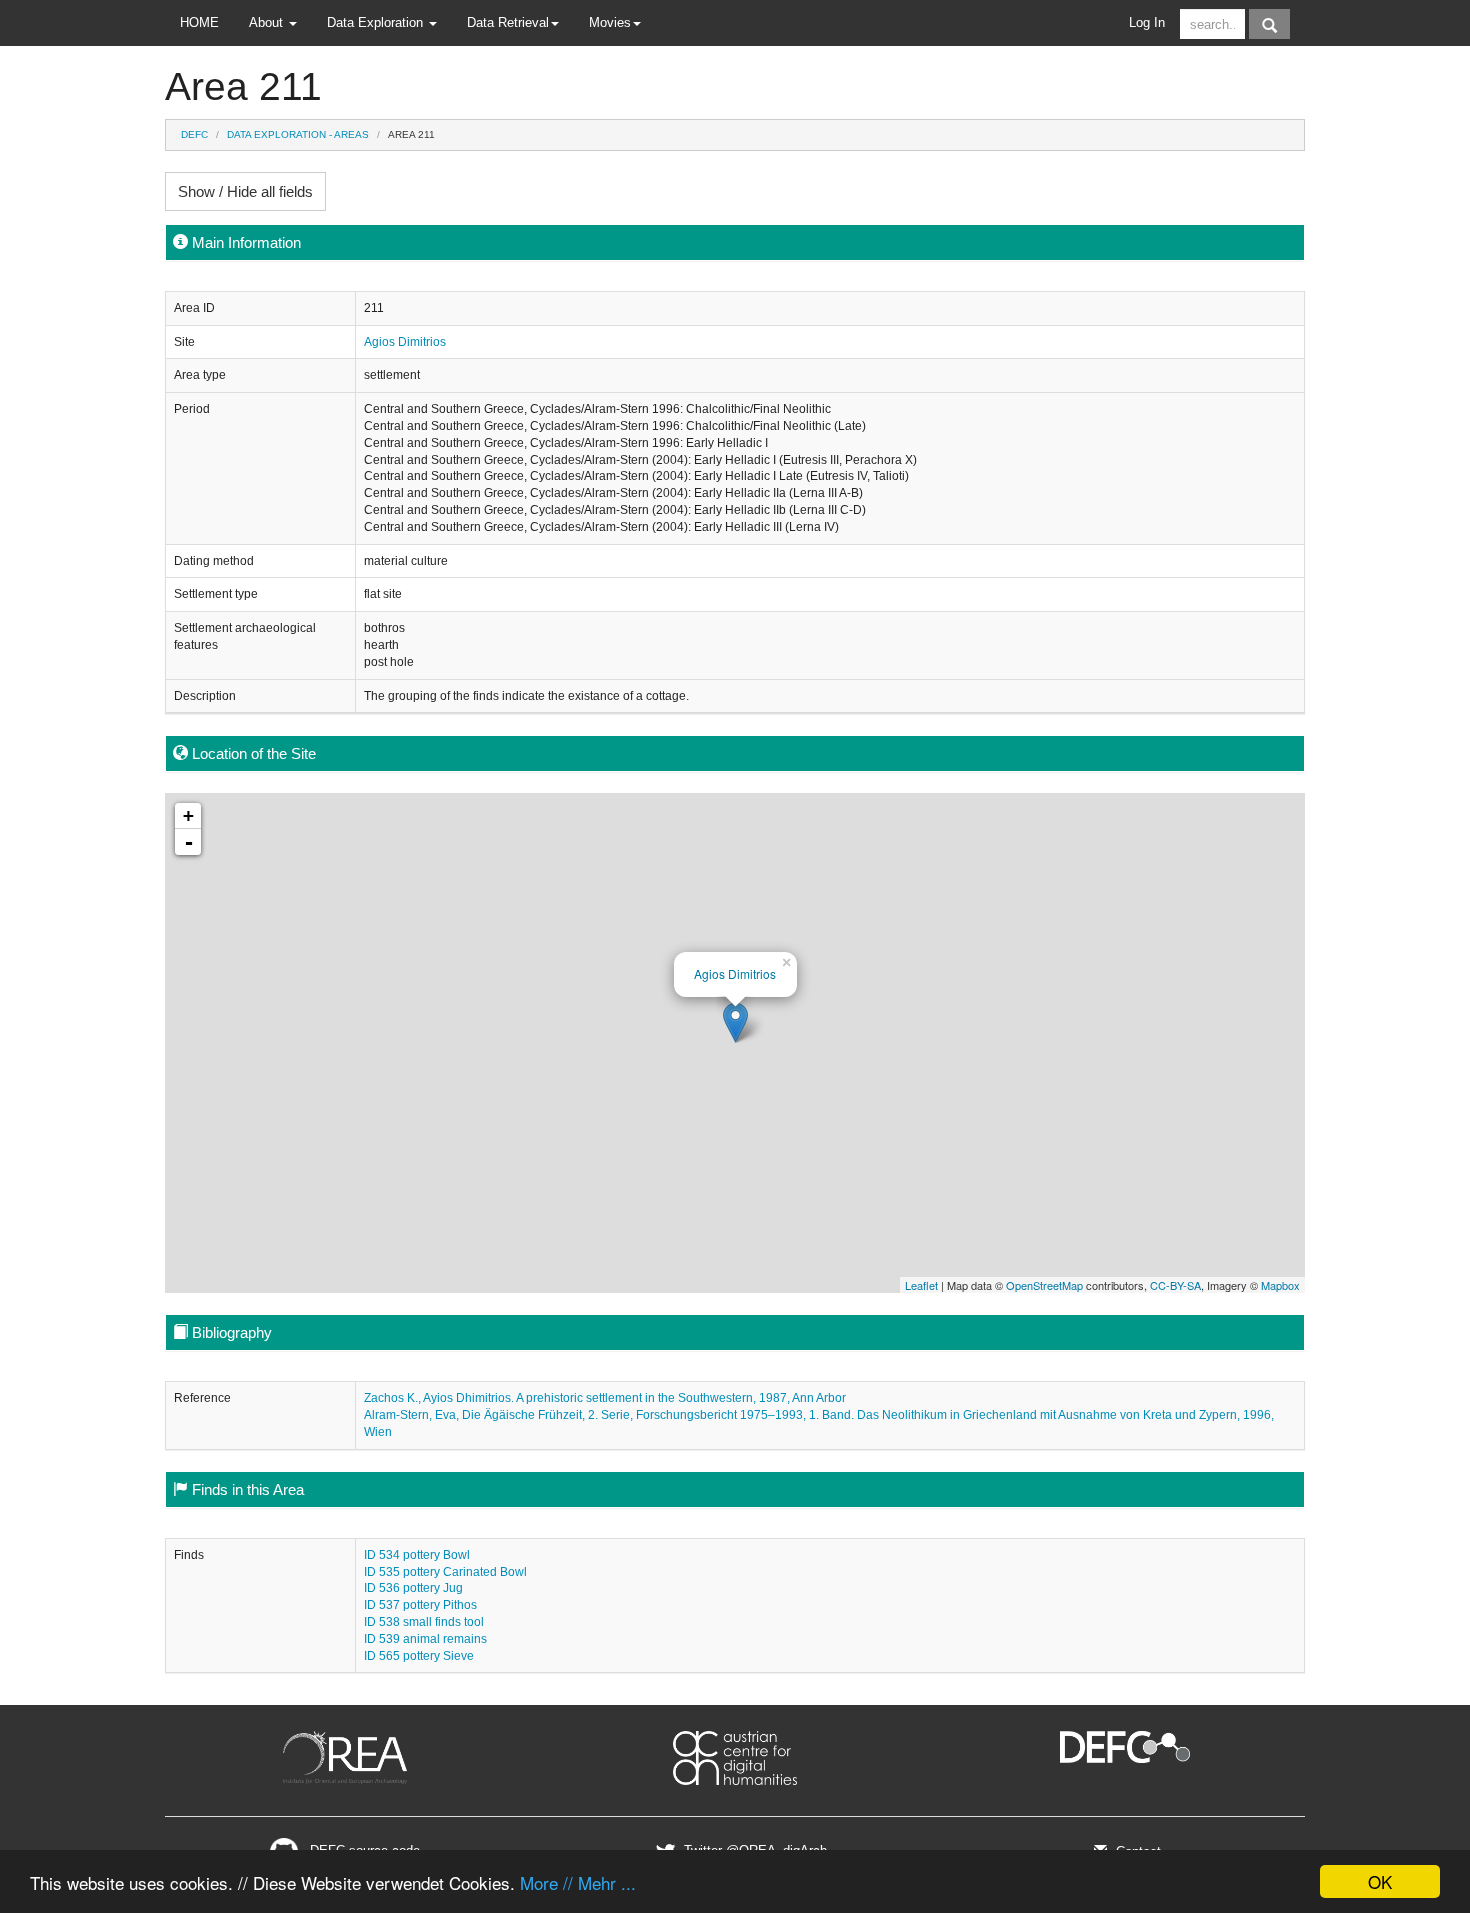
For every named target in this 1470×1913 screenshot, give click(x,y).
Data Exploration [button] (377, 22)
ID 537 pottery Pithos (420, 1605)
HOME (199, 22)
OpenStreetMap (1044, 1285)
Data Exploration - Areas (298, 134)
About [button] (268, 22)
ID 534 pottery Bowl (417, 1555)
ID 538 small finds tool (424, 1622)
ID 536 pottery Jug (413, 1588)
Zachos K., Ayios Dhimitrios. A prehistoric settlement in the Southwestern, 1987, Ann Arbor (605, 1398)
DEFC (194, 134)
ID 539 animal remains (425, 1639)
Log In (1147, 22)
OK (1380, 1881)
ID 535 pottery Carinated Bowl (445, 1572)
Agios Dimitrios (405, 342)
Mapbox (1280, 1285)
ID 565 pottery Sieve (419, 1656)
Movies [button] (610, 22)
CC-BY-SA (1175, 1285)
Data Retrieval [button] (508, 22)
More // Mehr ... (578, 1882)
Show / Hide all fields (245, 191)
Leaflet (921, 1285)
